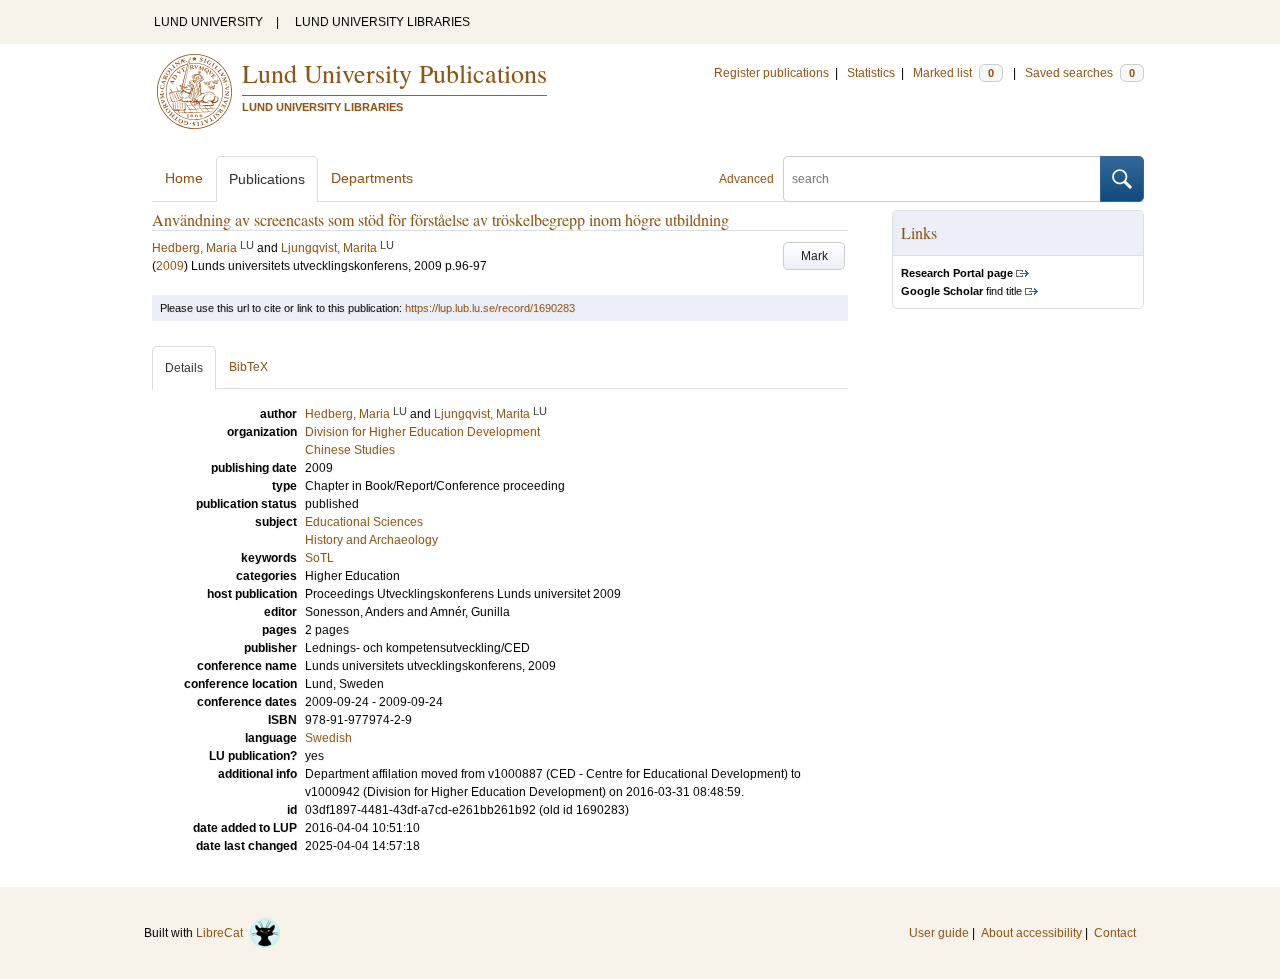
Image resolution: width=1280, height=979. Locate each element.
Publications (267, 179)
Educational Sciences (364, 522)
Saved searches (1080, 73)
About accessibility (1031, 933)
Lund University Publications (394, 73)
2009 (170, 266)
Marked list (953, 73)
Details (184, 368)
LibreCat (222, 933)
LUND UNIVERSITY (208, 22)
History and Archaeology (371, 540)
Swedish (328, 738)
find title (961, 291)
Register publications (771, 73)
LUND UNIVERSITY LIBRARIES (382, 22)
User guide (939, 933)
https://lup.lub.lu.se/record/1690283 (490, 308)
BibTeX (248, 367)
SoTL (319, 558)
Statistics (871, 73)
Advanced (746, 179)
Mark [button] (814, 256)
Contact (1115, 933)
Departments (372, 178)
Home (184, 178)
